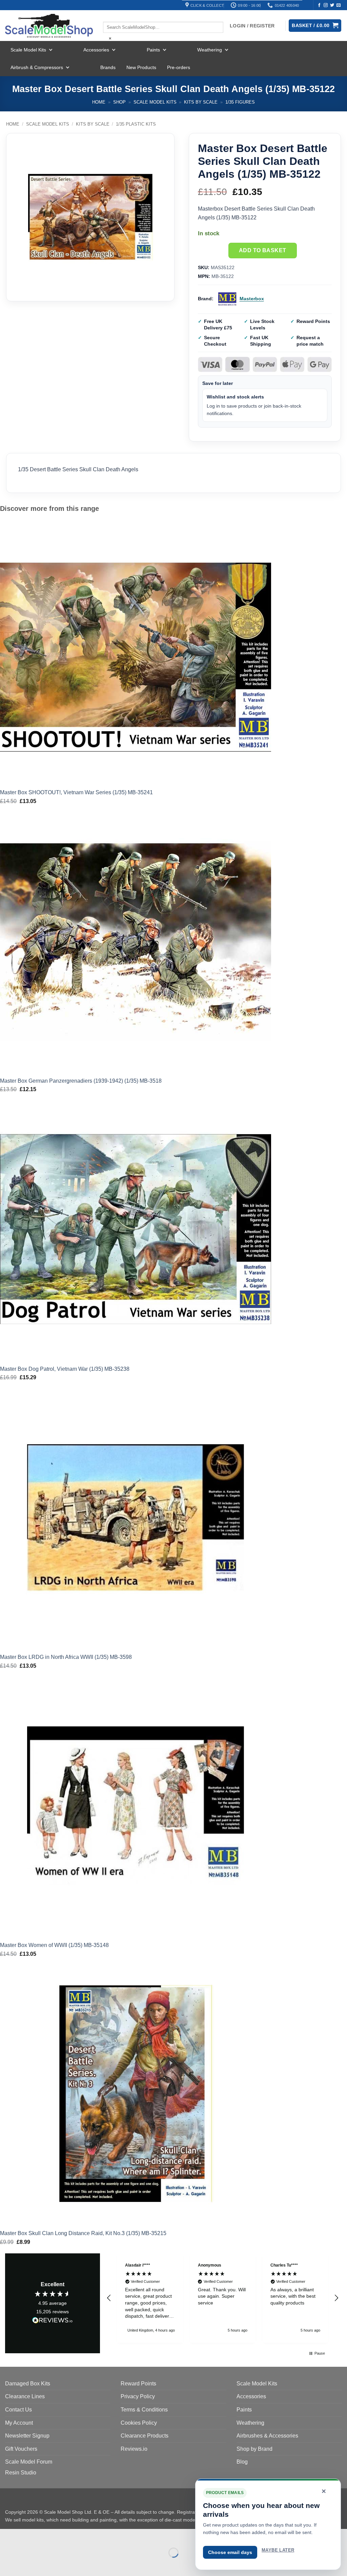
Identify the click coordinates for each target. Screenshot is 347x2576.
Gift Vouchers (21, 2449)
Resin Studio (21, 2473)
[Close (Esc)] (66, 2536)
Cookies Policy (139, 2423)
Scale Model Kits (28, 50)
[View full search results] (109, 16)
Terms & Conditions (144, 2410)
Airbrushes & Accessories (267, 2436)
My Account (19, 2423)
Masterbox (252, 299)
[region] (223, 2298)
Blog (242, 2462)
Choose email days (230, 2552)
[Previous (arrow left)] (7, 2564)
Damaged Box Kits (28, 2384)
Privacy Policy (138, 2396)
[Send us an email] (339, 5)
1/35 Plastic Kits (136, 124)
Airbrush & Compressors (37, 67)
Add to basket (263, 250)
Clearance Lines (25, 2396)
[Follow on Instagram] (326, 5)
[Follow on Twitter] (332, 5)
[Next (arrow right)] (27, 2564)
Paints (153, 50)
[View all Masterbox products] (227, 299)
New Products (141, 67)
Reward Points (138, 2384)
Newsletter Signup (27, 2436)
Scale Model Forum (29, 2462)
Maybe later (278, 2550)
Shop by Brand (254, 2449)
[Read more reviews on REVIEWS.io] (53, 2321)
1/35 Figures (240, 102)
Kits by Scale (201, 102)
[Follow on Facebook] (319, 5)
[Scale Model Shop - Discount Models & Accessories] (49, 26)
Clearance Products (145, 2436)
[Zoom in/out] (7, 2536)
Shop (119, 102)
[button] (109, 2298)
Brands (108, 67)
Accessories (96, 50)
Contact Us (18, 2410)
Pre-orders (179, 67)
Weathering (210, 50)
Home (99, 102)
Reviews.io (134, 2449)
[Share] (46, 2536)
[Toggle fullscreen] (27, 2536)
